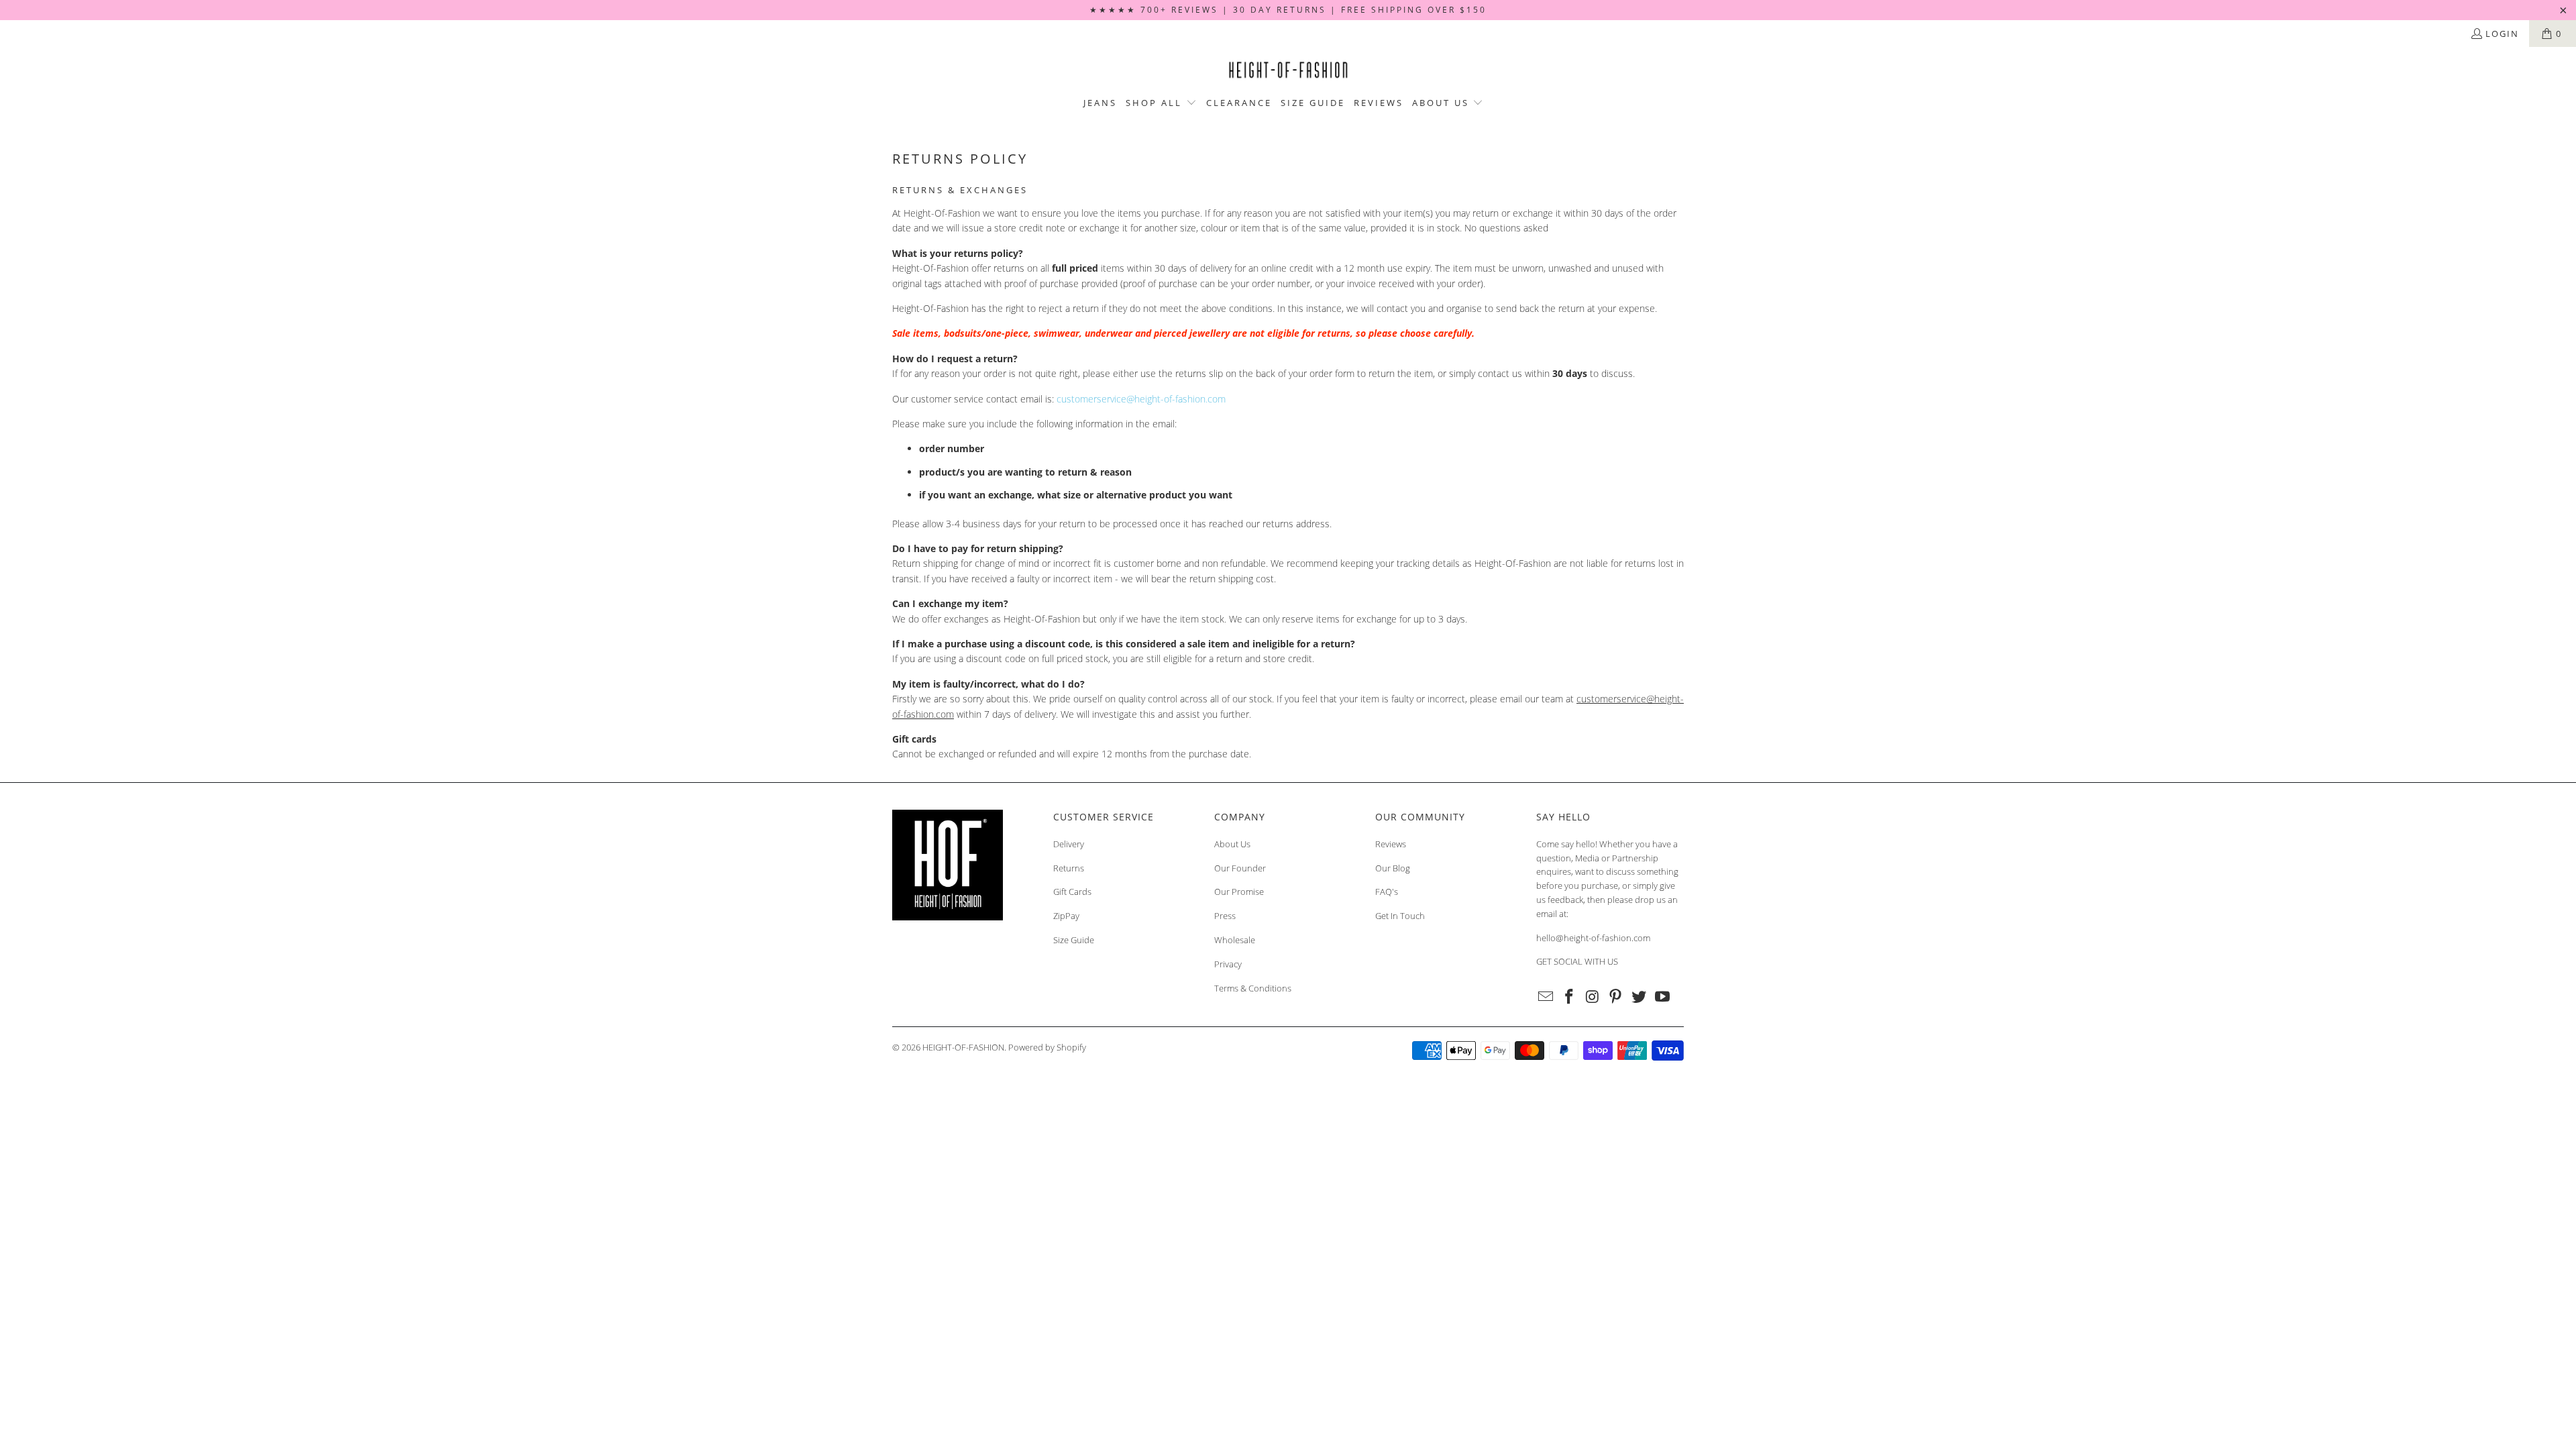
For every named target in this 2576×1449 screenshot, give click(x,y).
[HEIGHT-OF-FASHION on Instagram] (1593, 997)
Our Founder (1240, 868)
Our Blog (1393, 868)
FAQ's (1387, 892)
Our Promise (1239, 892)
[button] (1161, 103)
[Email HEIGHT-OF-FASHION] (1546, 997)
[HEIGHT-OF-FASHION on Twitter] (1640, 997)
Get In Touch (1400, 916)
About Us (1232, 844)
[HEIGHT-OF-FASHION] (1288, 70)
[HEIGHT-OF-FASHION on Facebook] (1570, 997)
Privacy (1228, 964)
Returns (1069, 868)
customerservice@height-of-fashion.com (1141, 399)
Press (1225, 916)
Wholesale (1235, 940)
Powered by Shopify (1047, 1047)
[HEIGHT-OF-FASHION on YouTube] (1662, 997)
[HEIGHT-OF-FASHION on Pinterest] (1616, 997)
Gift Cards (1072, 892)
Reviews (1391, 844)
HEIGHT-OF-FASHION (963, 1047)
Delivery (1069, 844)
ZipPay (1066, 916)
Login (2502, 34)
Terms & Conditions (1253, 988)
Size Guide (1074, 940)
